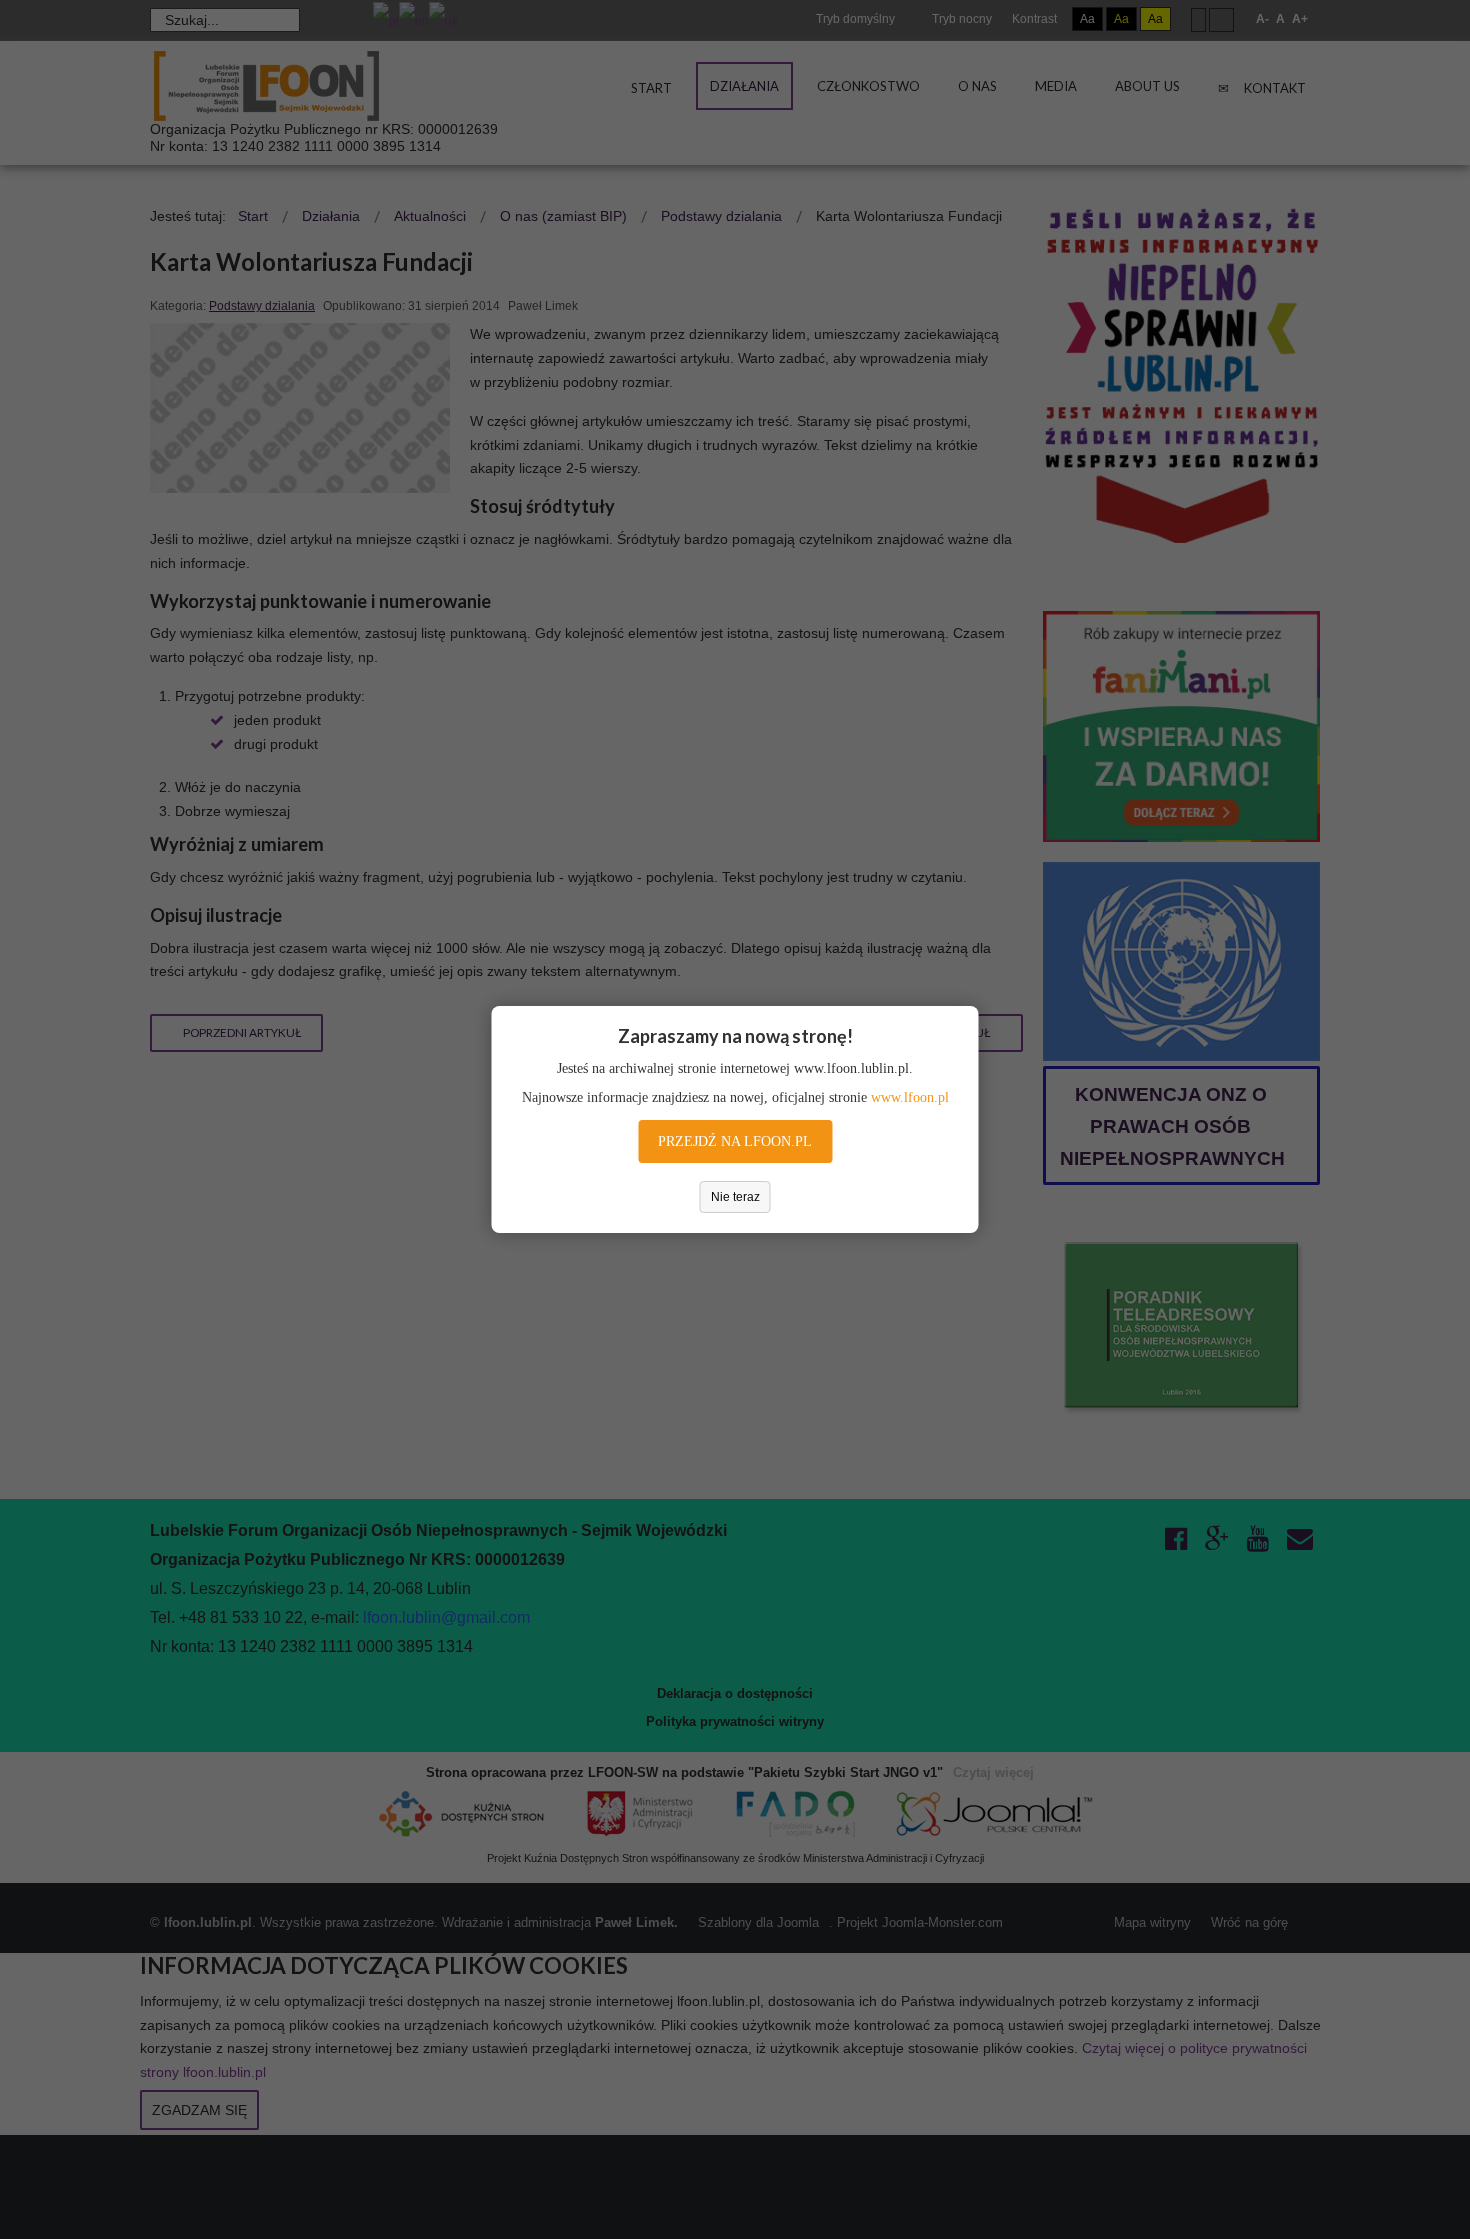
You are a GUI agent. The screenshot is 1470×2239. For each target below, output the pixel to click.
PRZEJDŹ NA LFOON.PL (735, 1141)
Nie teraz (735, 1197)
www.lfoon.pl (910, 1097)
